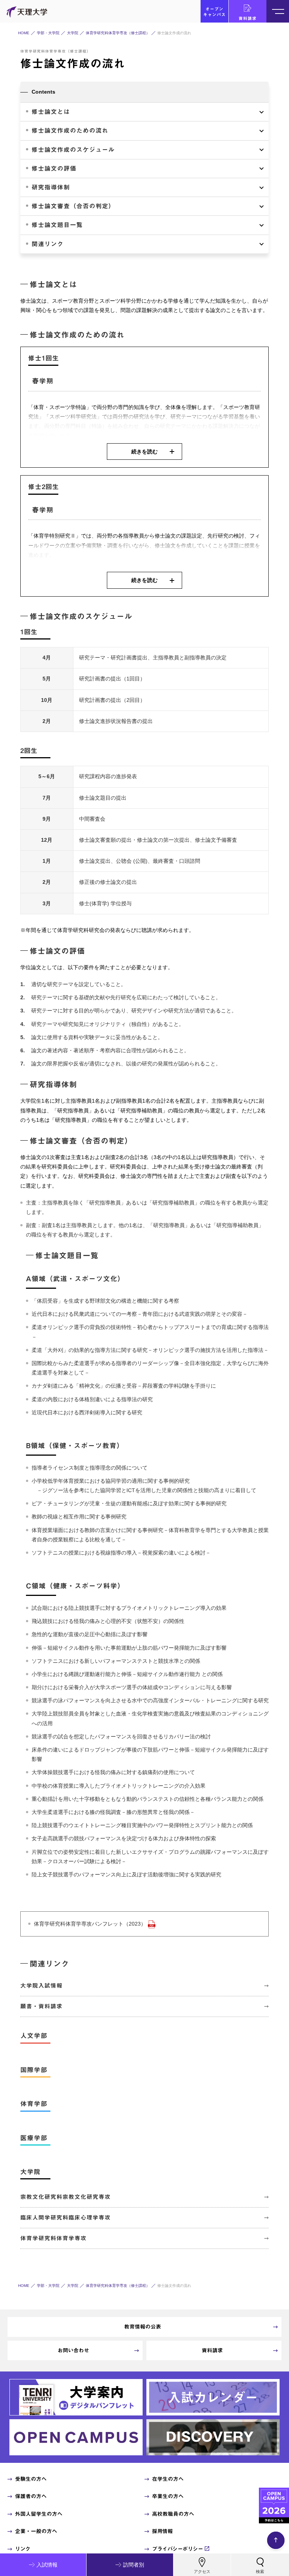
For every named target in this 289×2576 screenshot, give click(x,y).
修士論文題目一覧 (57, 225)
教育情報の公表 (143, 2327)
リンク (23, 2549)
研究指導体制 (51, 187)
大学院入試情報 (41, 1986)
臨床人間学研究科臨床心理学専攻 (65, 2218)
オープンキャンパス (214, 12)
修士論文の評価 (54, 168)
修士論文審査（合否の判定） (73, 206)
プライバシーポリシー (177, 2549)
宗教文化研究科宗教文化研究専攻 (65, 2197)
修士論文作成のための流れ (70, 130)
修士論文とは (51, 112)
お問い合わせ (73, 2350)
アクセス (202, 2571)
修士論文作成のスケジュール (73, 150)
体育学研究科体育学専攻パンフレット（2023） (90, 1924)
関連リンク (48, 244)
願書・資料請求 (41, 2006)
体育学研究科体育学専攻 (53, 2238)
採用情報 (162, 2531)
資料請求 (248, 18)
